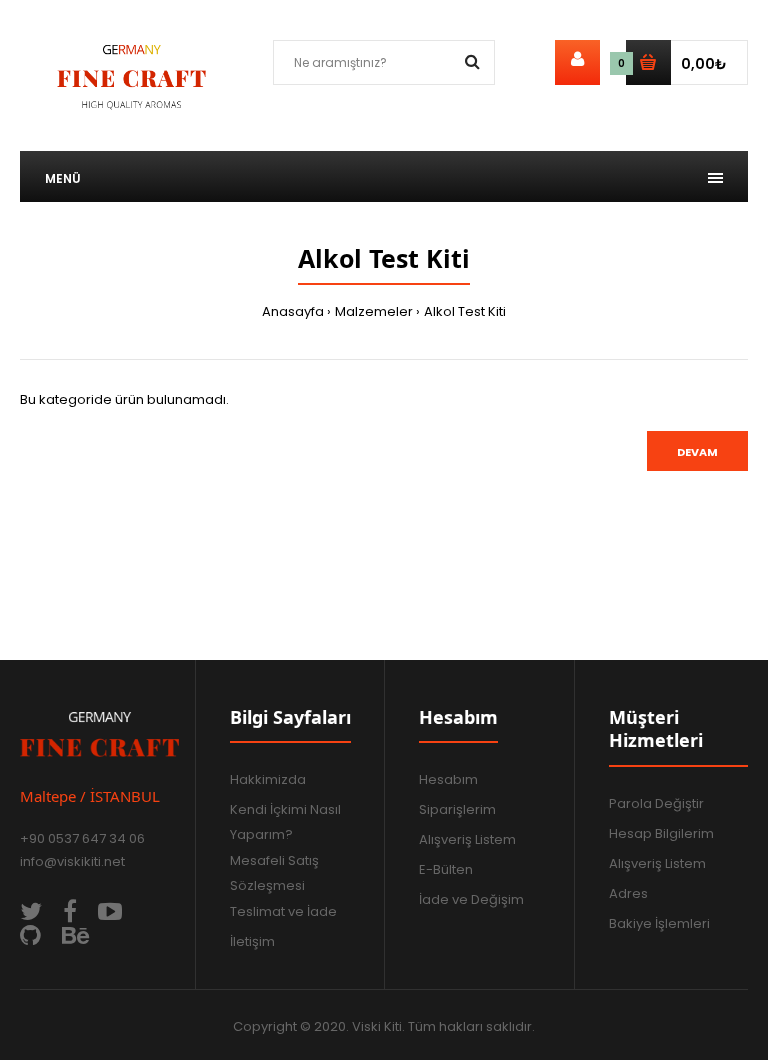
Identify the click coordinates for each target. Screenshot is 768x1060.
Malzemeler (374, 311)
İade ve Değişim (471, 899)
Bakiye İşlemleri (659, 923)
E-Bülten (446, 869)
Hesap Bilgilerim (661, 833)
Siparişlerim (457, 809)
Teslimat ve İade (283, 911)
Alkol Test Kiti (465, 311)
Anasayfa (293, 311)
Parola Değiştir (656, 803)
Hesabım (448, 779)
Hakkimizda (268, 779)
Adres (628, 893)
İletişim (252, 941)
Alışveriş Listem (467, 839)
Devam (697, 452)
